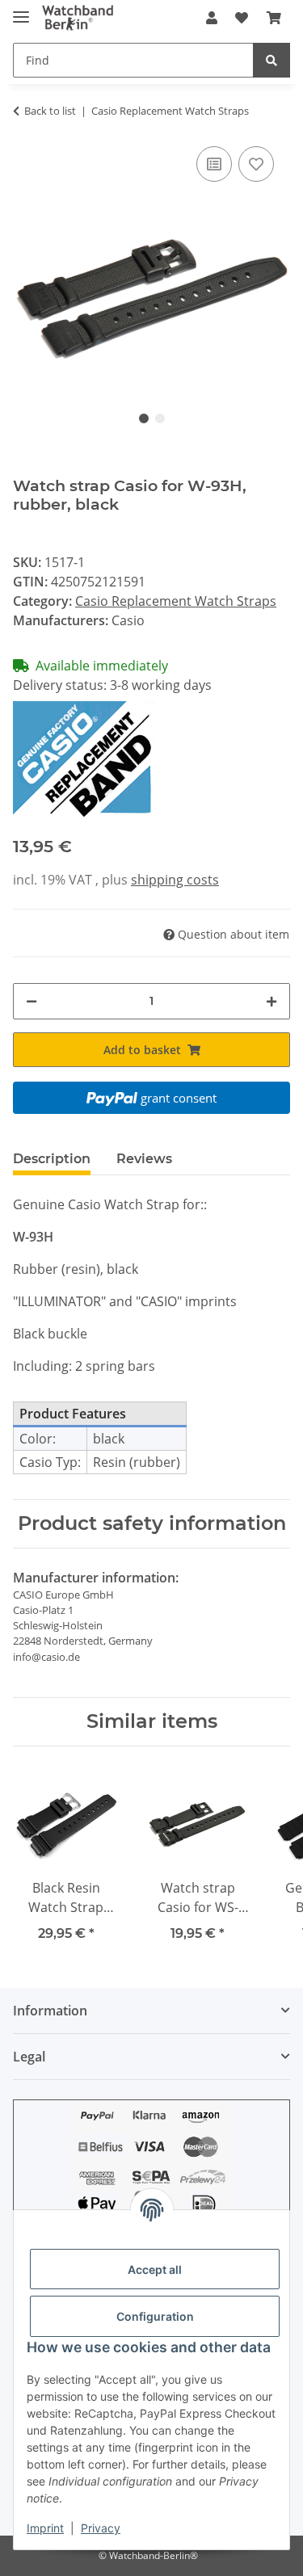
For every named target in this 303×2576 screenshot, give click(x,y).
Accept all (155, 2269)
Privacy (101, 2528)
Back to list (50, 111)
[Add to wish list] (256, 164)
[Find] (271, 60)
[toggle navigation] (21, 10)
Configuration (155, 2316)
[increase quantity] (271, 1001)
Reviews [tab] (144, 1159)
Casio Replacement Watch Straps (176, 601)
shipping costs (175, 880)
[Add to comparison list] (214, 164)
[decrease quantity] (32, 1001)
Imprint (45, 2528)
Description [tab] (52, 1159)
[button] (212, 18)
